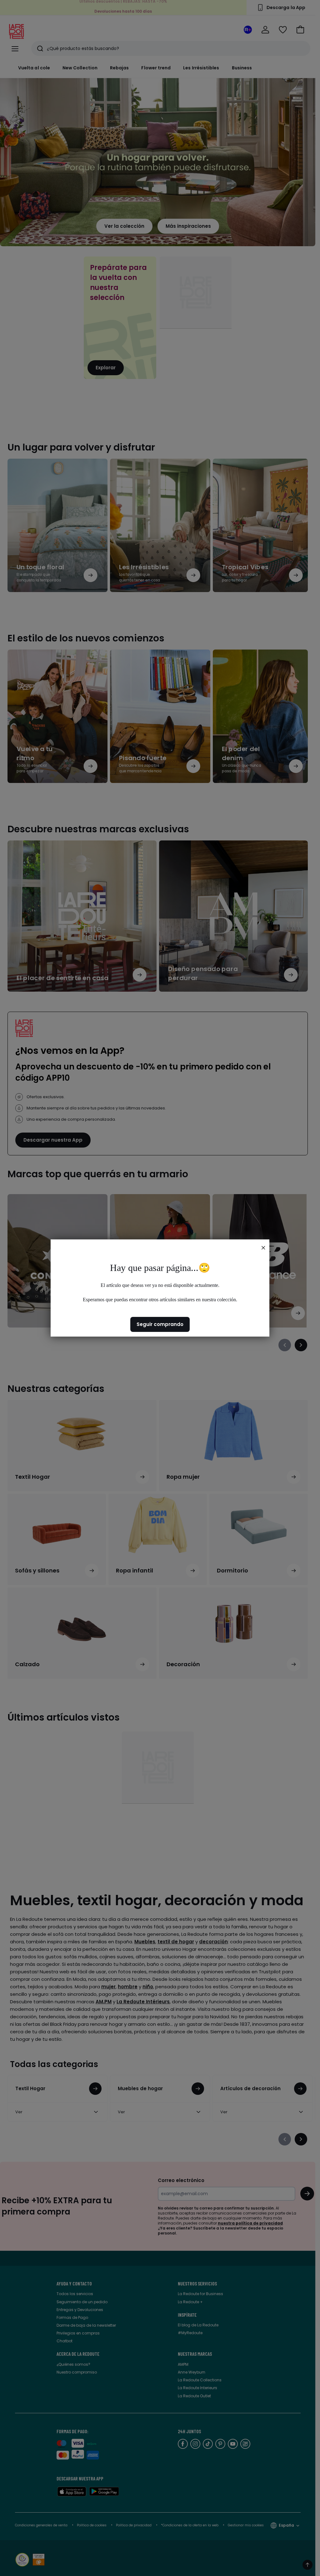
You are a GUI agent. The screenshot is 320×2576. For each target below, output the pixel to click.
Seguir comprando (160, 1324)
